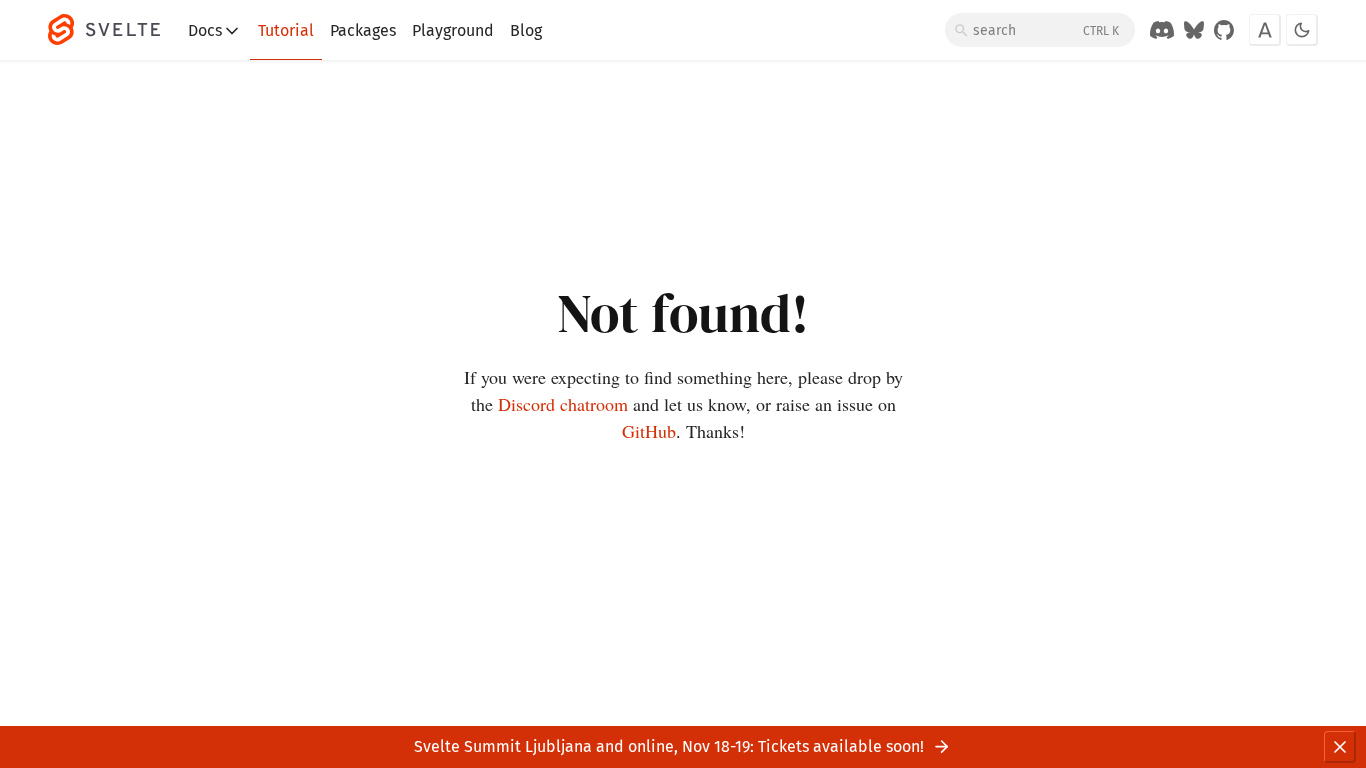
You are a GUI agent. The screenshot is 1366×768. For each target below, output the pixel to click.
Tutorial (286, 30)
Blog (526, 30)
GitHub (649, 431)
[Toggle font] (1265, 30)
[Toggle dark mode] (1302, 30)
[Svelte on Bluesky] (1194, 30)
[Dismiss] (1340, 747)
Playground (453, 30)
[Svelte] (114, 30)
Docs (205, 30)
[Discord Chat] (1162, 30)
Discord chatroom (563, 404)
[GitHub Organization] (1224, 30)
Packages (363, 30)
